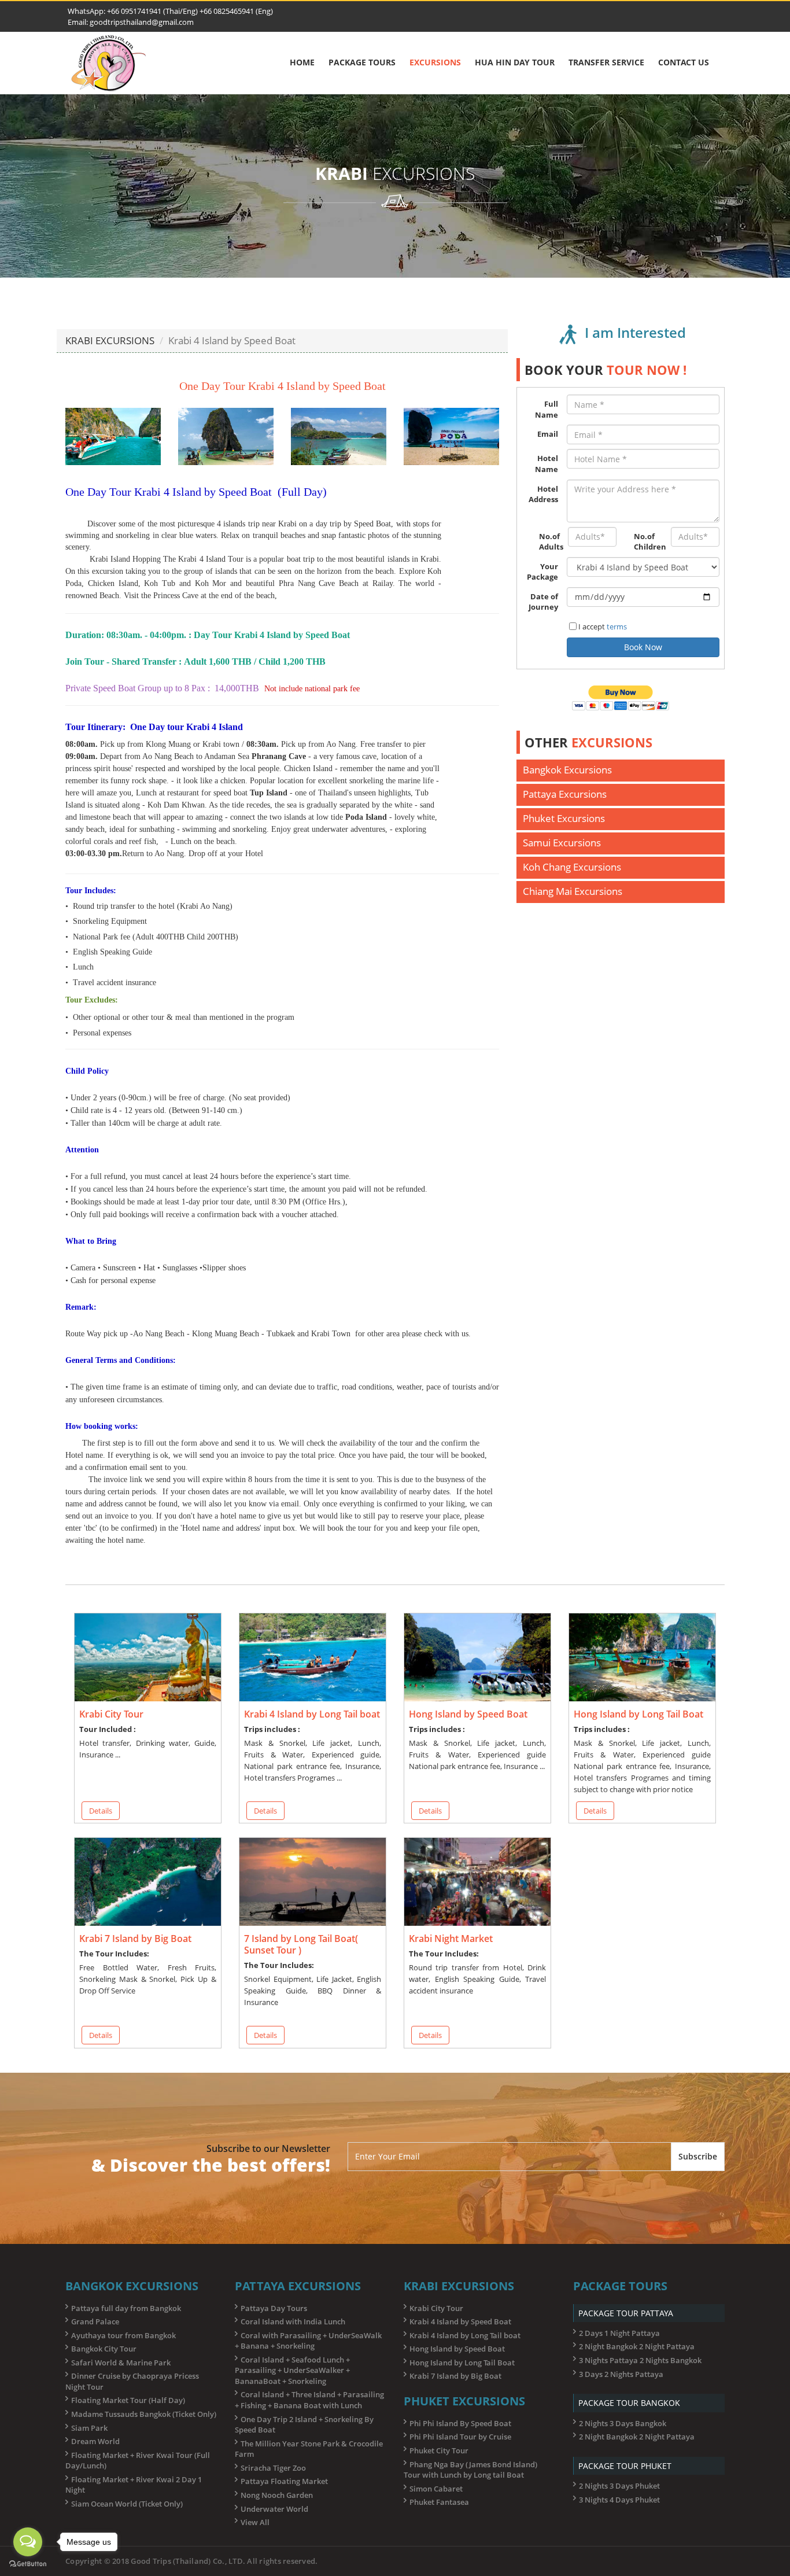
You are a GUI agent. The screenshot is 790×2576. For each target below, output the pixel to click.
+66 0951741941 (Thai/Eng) (152, 11)
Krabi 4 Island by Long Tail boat (465, 2335)
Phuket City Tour (439, 2450)
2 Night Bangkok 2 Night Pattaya (637, 2346)
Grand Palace (95, 2321)
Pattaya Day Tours (274, 2308)
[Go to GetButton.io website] (28, 2564)
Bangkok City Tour (104, 2349)
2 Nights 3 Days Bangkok (623, 2423)
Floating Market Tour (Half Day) (128, 2400)
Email (548, 434)
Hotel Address (543, 494)
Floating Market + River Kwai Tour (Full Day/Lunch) (138, 2461)
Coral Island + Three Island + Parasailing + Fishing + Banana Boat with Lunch (309, 2400)
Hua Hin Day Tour (515, 62)
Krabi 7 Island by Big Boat (455, 2376)
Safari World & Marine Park (121, 2363)
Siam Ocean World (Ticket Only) (127, 2504)
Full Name (547, 409)
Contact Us (684, 62)
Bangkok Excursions (567, 770)
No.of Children (648, 542)
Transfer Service (606, 62)
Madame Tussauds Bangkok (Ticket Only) (144, 2414)
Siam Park (89, 2428)
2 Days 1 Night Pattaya (619, 2333)
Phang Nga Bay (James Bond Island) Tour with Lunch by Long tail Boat (470, 2470)
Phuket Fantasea (439, 2502)
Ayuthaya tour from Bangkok (123, 2335)
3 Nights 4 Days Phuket (619, 2500)
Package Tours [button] (362, 62)
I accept (603, 627)
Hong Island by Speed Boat (457, 2349)
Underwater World (274, 2509)
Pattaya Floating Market (284, 2481)
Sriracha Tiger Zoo (273, 2468)
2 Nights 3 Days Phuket (619, 2486)
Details (101, 1811)
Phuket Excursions (564, 818)
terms (617, 627)
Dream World (95, 2441)
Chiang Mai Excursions (573, 891)
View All (255, 2522)
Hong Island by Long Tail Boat (462, 2363)
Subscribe (698, 2156)
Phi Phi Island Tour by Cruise (460, 2437)
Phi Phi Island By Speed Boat (460, 2423)
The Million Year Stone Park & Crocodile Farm (309, 2449)
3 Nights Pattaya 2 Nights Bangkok (640, 2360)
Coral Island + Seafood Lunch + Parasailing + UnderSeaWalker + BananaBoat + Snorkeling (292, 2370)
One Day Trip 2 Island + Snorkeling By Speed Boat (304, 2425)
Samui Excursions (562, 843)
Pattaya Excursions (565, 794)
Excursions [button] (435, 62)
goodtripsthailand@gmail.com (142, 22)
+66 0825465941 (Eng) (235, 11)
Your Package (542, 572)
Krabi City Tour (436, 2308)
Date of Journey (543, 602)
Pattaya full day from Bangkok (126, 2308)
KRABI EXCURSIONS (110, 340)
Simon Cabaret (436, 2489)
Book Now (643, 647)
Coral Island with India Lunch (293, 2321)
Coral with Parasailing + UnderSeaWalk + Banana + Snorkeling (308, 2341)
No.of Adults (549, 542)
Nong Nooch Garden (277, 2495)
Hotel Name (547, 464)
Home (302, 62)
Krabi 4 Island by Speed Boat (460, 2321)
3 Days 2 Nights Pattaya (621, 2374)
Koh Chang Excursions (572, 867)
